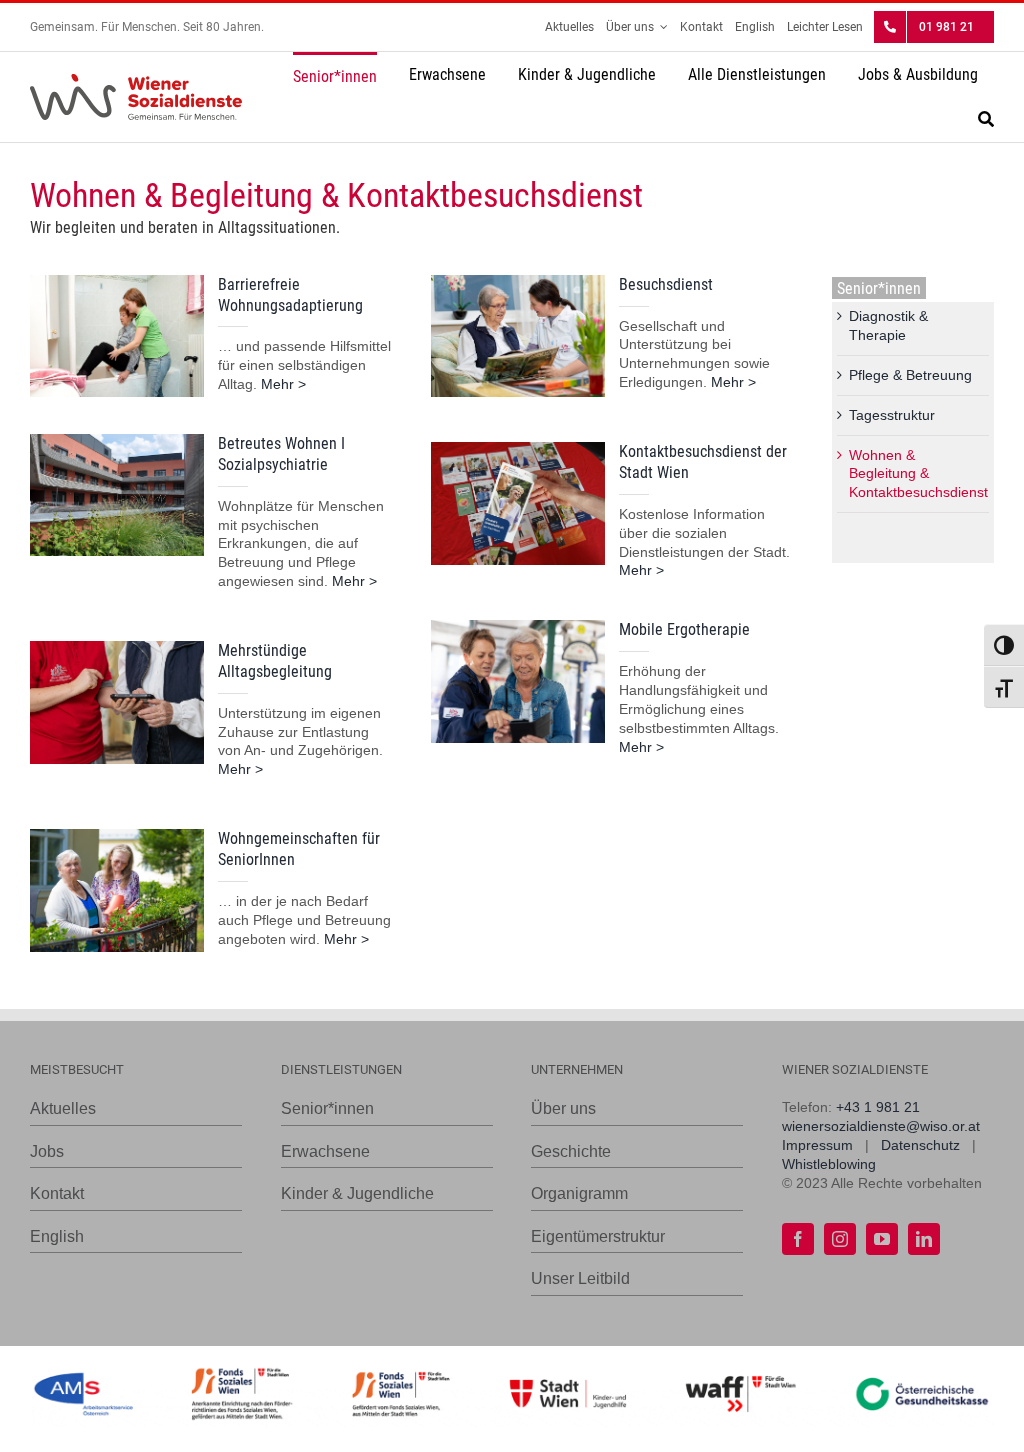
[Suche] (986, 121)
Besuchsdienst (666, 284)
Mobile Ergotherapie (684, 629)
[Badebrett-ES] (117, 282)
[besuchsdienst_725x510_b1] (518, 282)
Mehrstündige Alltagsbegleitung (275, 661)
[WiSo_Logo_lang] (136, 81)
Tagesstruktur (892, 415)
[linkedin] (924, 1239)
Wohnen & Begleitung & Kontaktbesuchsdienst (918, 474)
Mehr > (283, 384)
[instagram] (840, 1239)
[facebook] (798, 1239)
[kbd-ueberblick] (518, 449)
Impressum (817, 1145)
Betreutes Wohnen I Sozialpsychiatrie (281, 454)
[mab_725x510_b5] (117, 648)
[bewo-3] (117, 441)
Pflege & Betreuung (910, 375)
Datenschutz (920, 1145)
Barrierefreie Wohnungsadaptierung (290, 295)
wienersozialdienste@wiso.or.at (881, 1126)
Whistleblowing (829, 1164)
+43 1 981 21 (878, 1107)
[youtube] (882, 1239)
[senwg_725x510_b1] (117, 836)
